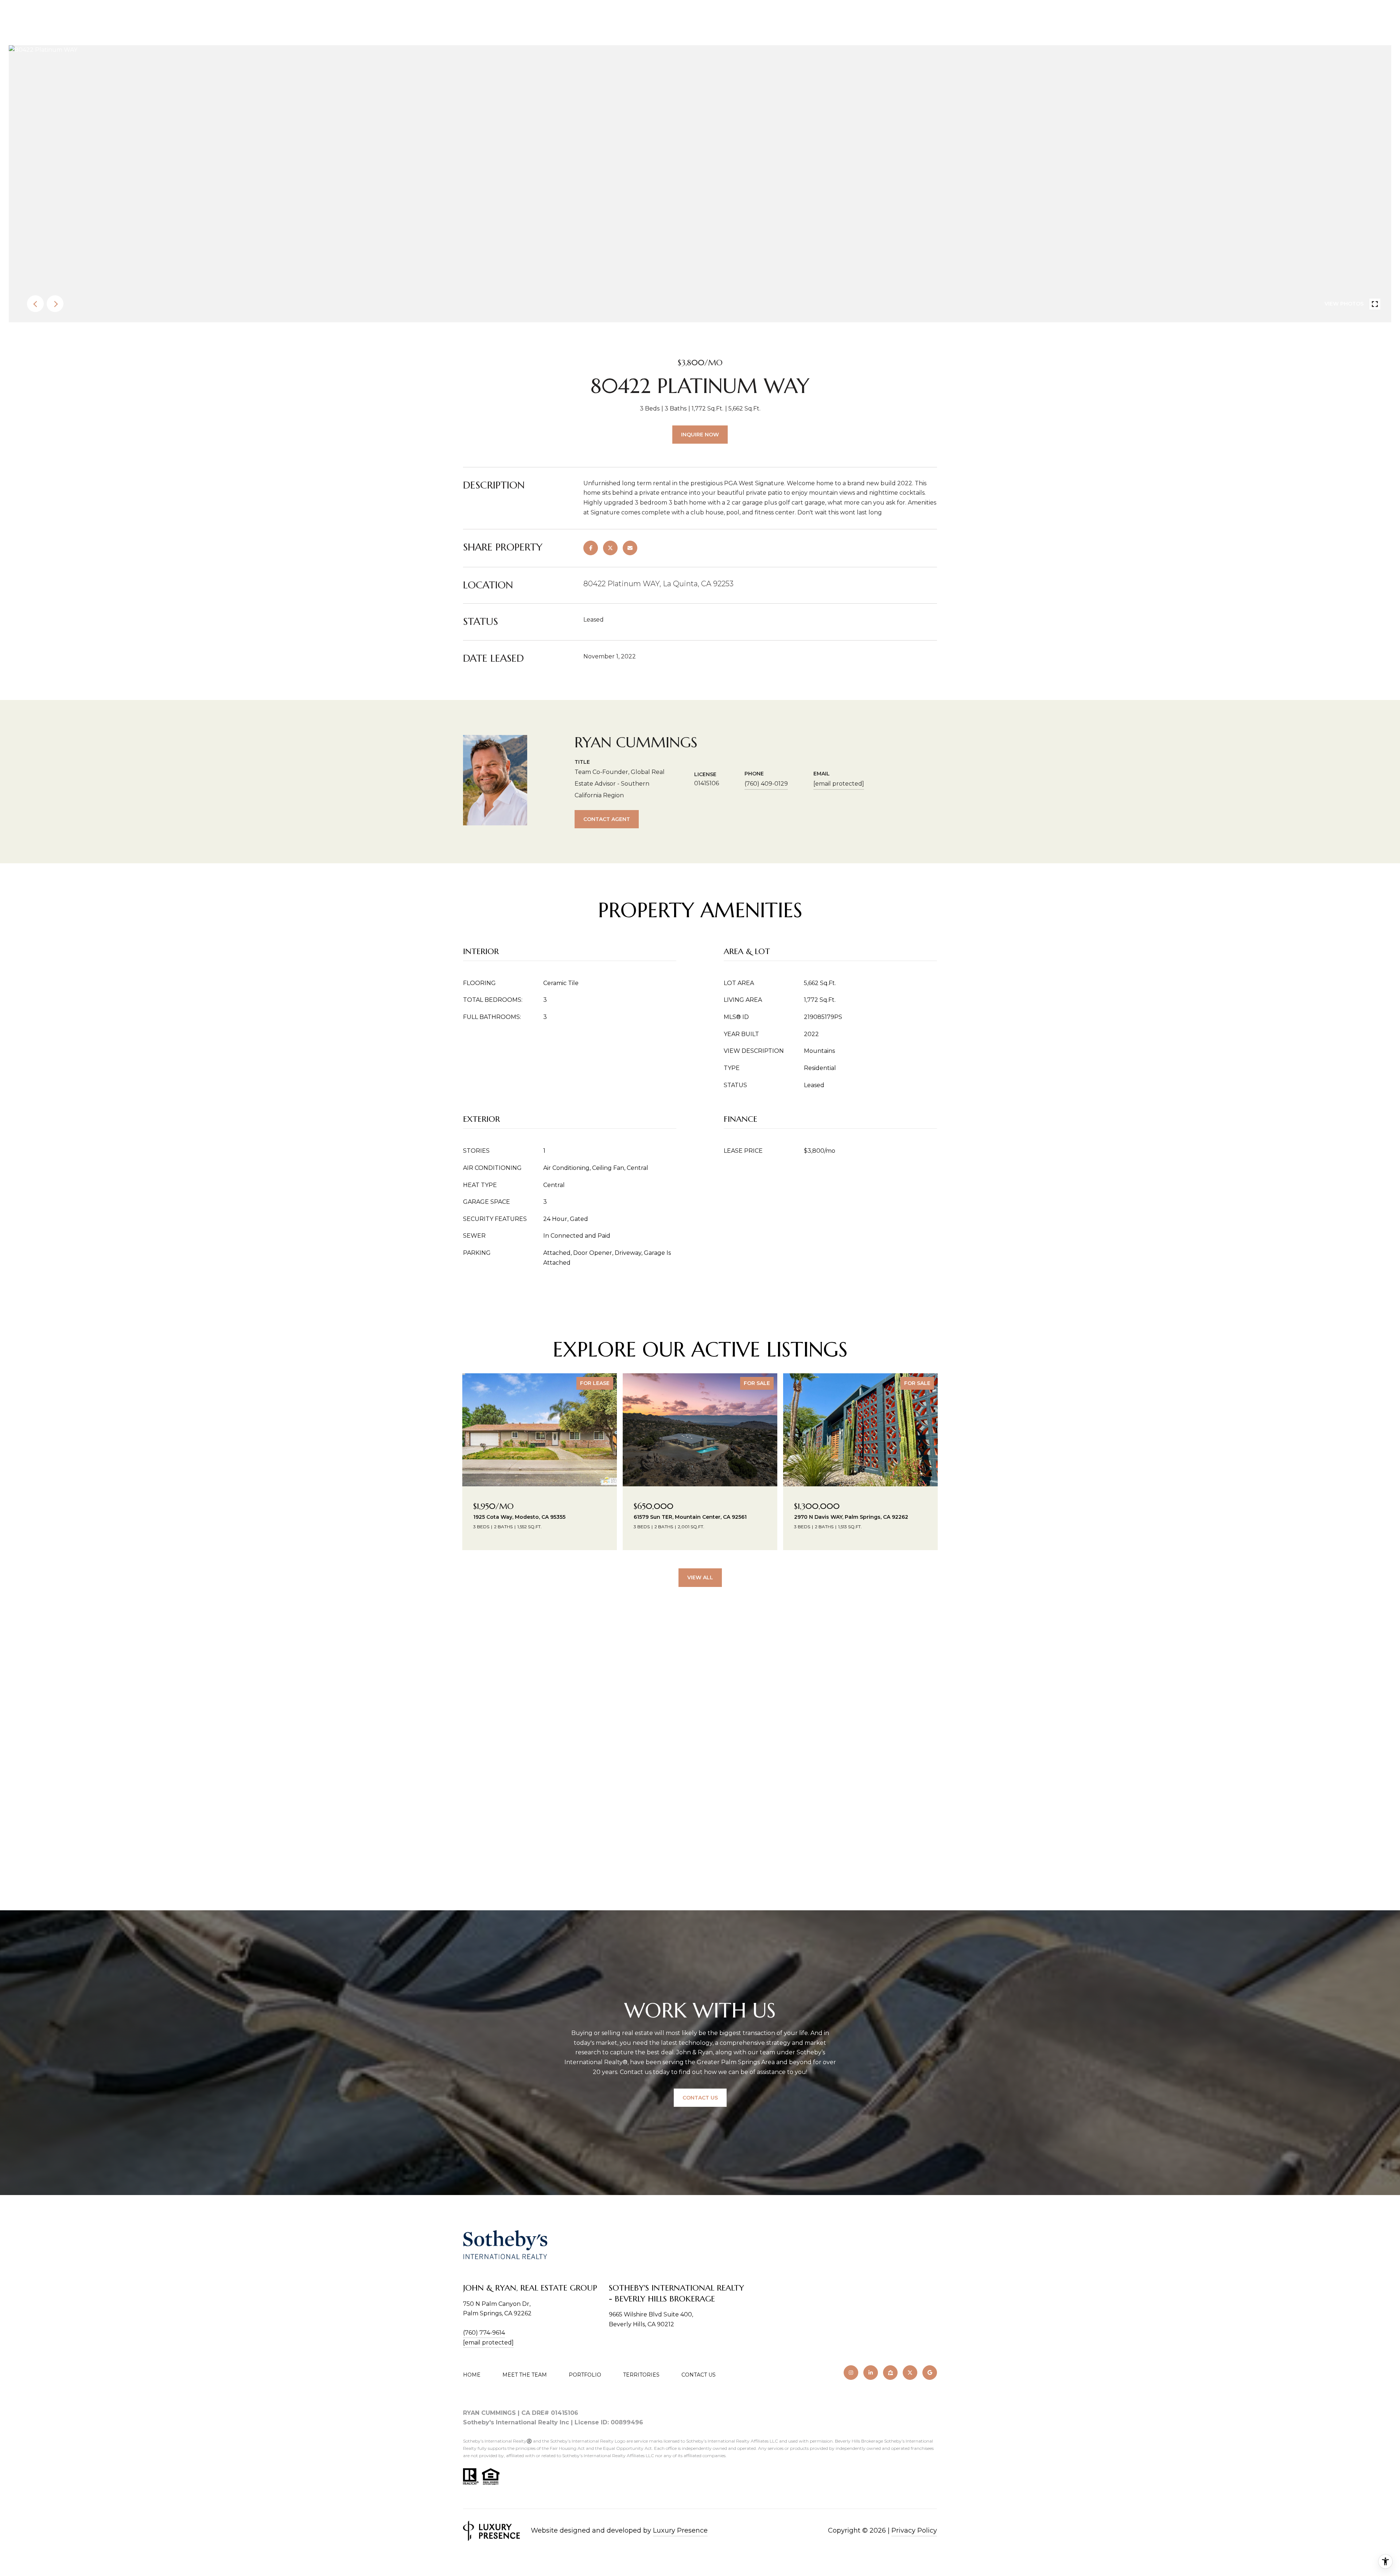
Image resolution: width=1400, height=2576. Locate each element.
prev (35, 304)
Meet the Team (525, 2375)
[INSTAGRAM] (851, 2373)
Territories (641, 2375)
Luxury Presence (680, 2530)
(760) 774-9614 (484, 2333)
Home (472, 2375)
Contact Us (699, 2375)
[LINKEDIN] (871, 2373)
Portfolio (585, 2375)
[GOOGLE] (930, 2373)
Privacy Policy (914, 2530)
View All (700, 1577)
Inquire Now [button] (700, 435)
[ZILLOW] (890, 2373)
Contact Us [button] (700, 2098)
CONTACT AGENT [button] (607, 819)
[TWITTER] (910, 2373)
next (55, 304)
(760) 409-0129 (766, 784)
